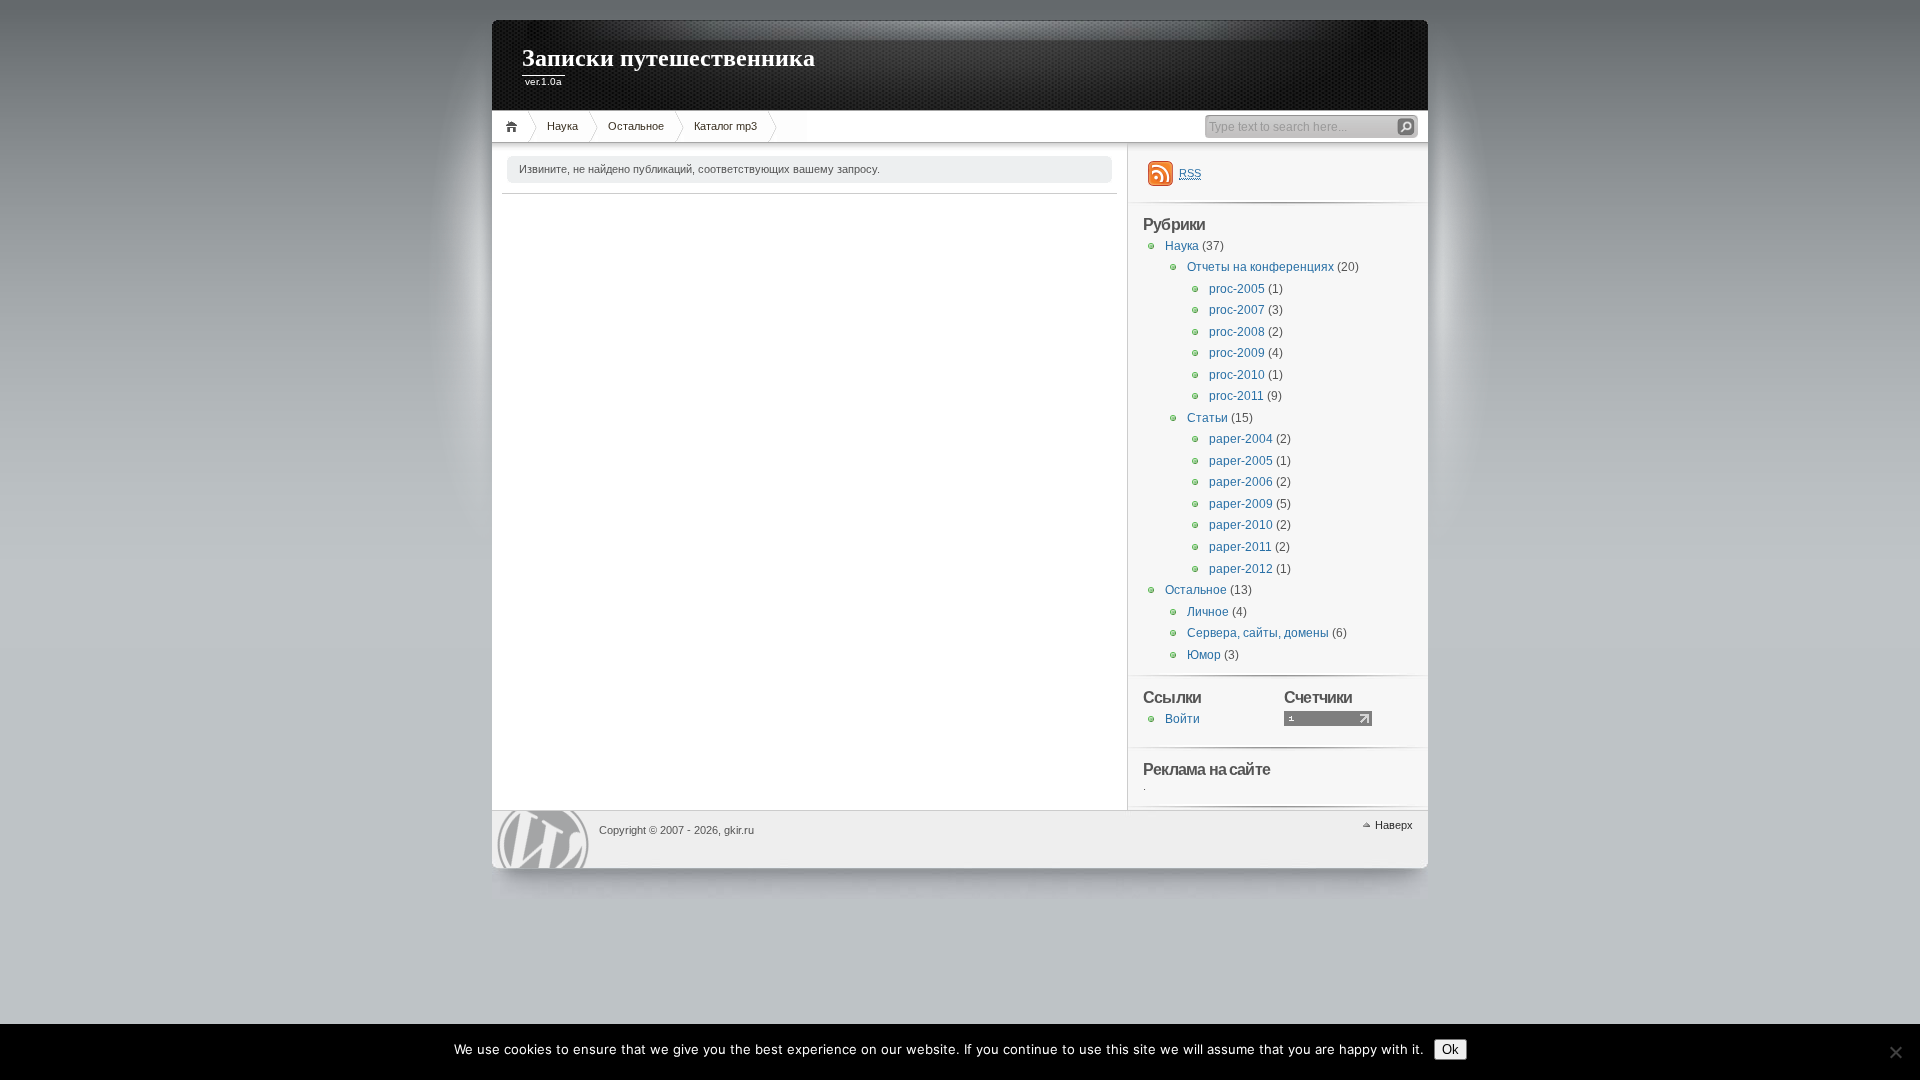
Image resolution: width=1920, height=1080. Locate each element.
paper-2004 (1241, 439)
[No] (1895, 1052)
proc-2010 (1237, 375)
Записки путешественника (668, 58)
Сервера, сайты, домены (1258, 633)
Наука (562, 126)
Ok (1450, 1049)
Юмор (1204, 655)
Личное (1208, 612)
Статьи (1207, 418)
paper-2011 (1240, 547)
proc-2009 (1237, 353)
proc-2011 (1236, 396)
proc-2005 (1237, 289)
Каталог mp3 (725, 126)
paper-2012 (1241, 569)
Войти (1182, 719)
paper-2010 (1241, 525)
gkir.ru (543, 839)
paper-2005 (1241, 461)
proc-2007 (1237, 310)
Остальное (636, 126)
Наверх (1394, 825)
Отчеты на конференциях (1260, 267)
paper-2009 (1241, 504)
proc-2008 (1237, 332)
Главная (514, 126)
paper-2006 (1241, 482)
